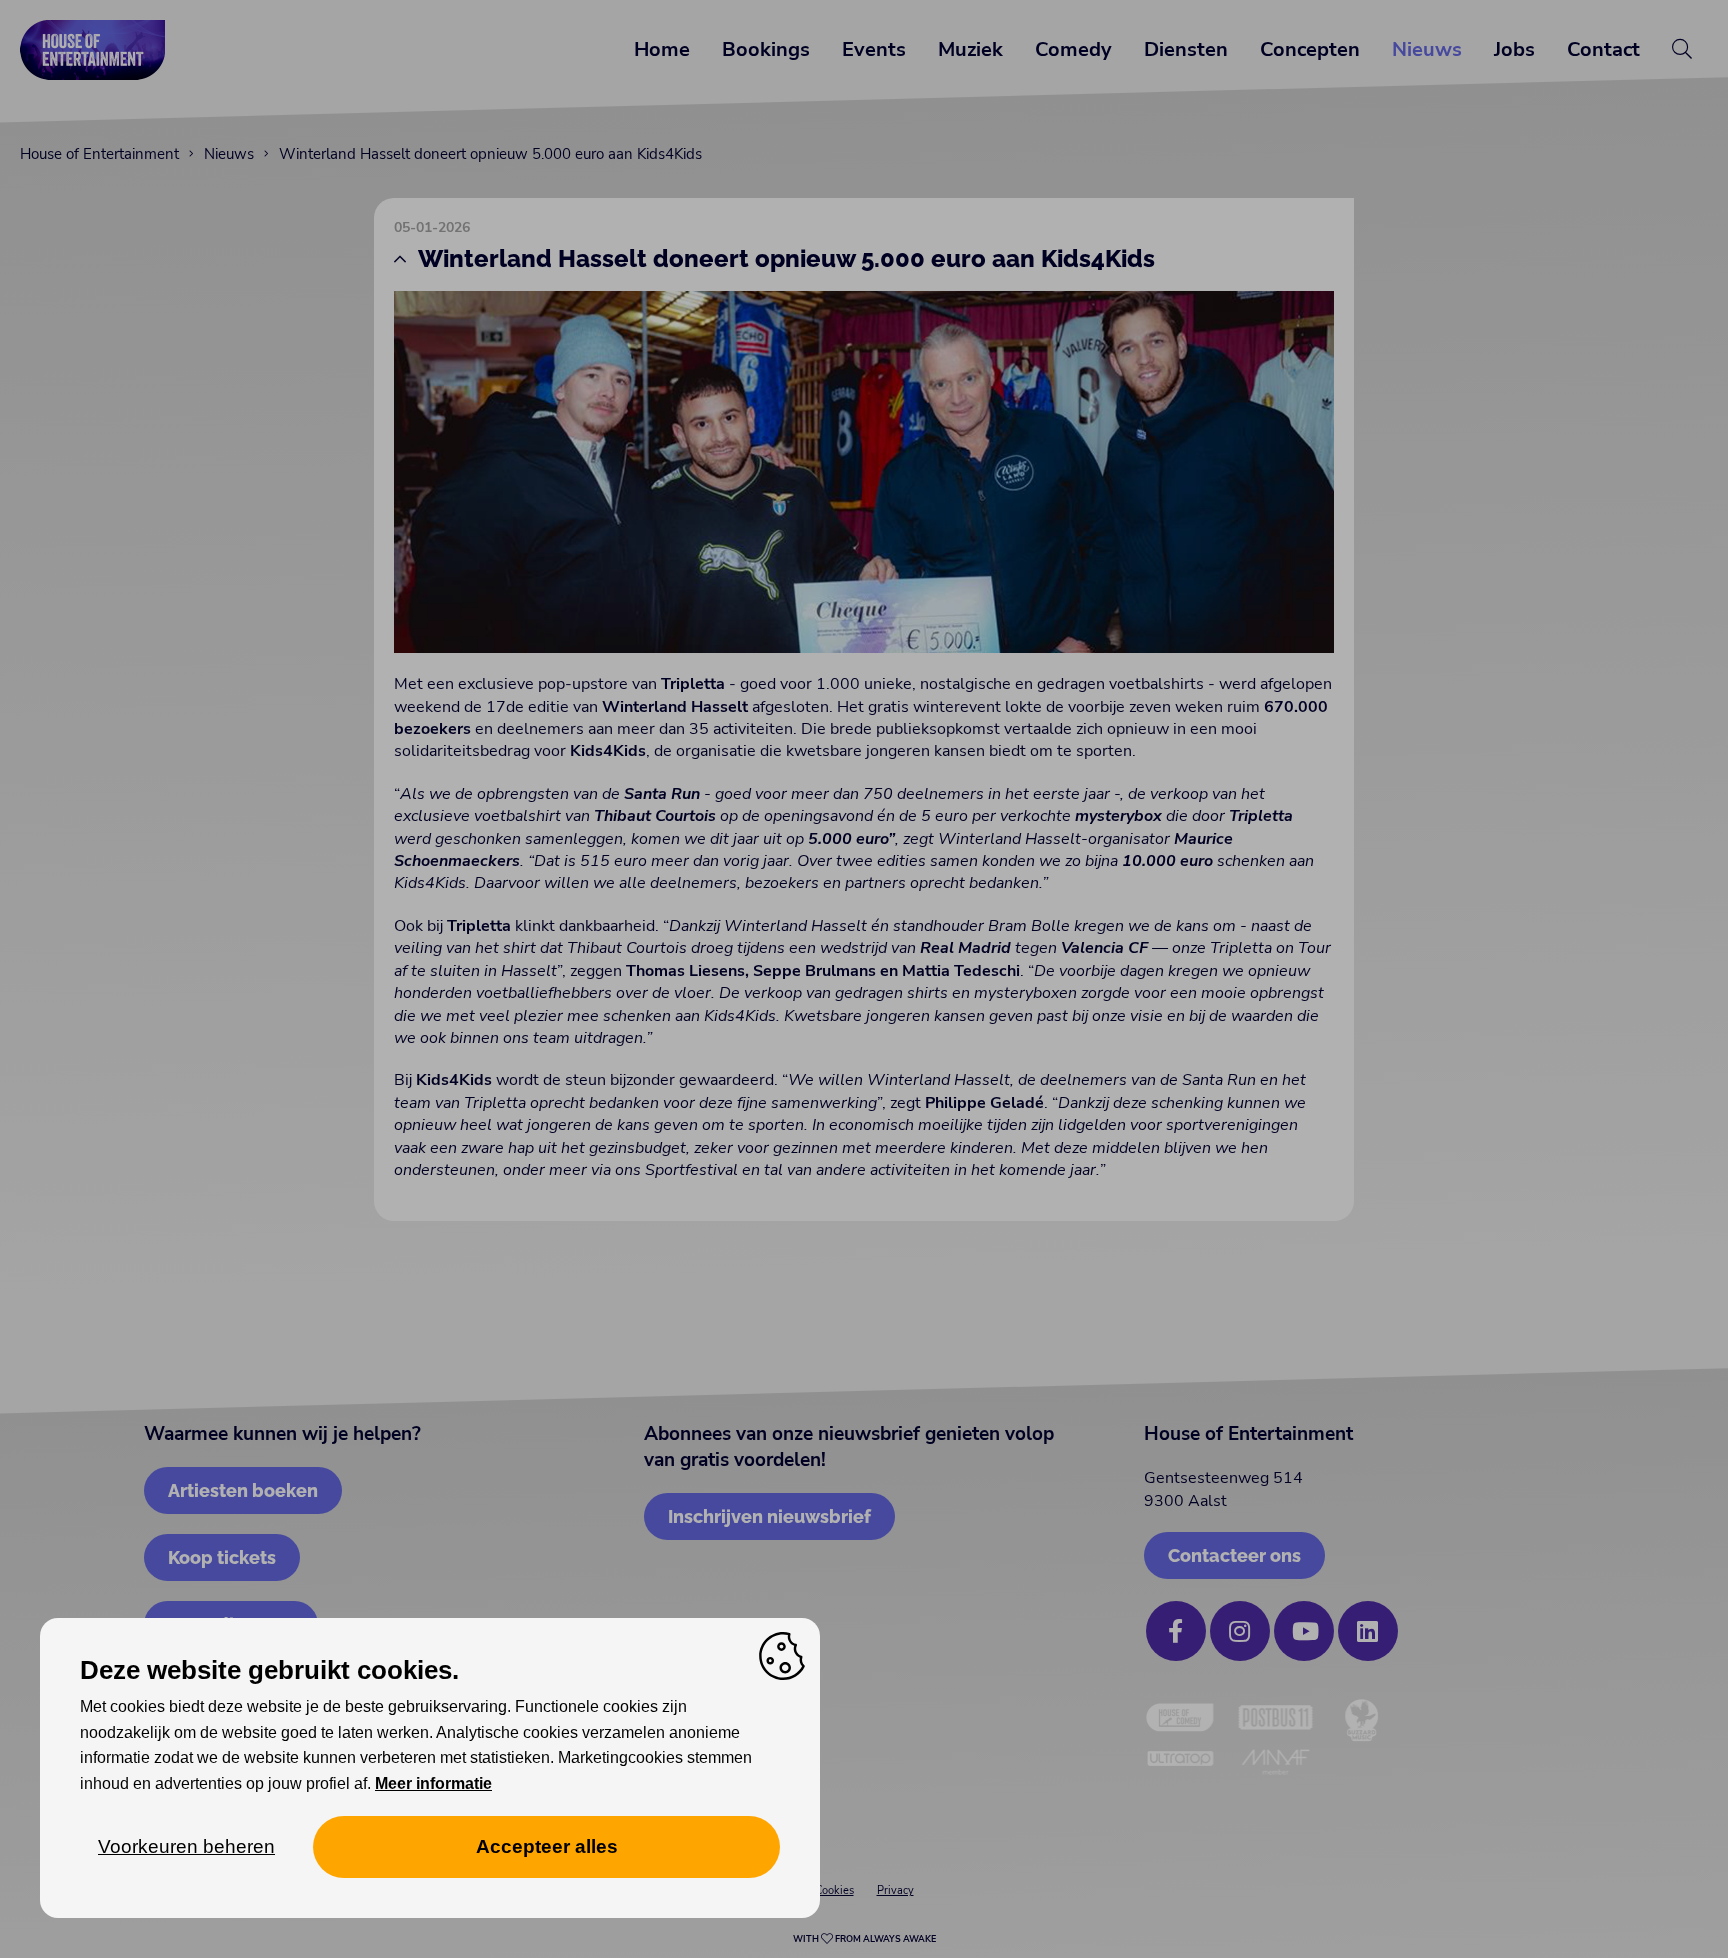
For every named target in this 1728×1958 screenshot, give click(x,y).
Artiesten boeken (243, 1490)
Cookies (834, 1890)
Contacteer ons (1234, 1555)
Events (874, 49)
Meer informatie (433, 1783)
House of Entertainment (99, 154)
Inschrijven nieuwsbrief (769, 1516)
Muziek (970, 49)
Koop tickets (222, 1557)
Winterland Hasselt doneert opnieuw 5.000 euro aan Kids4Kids (490, 154)
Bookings (766, 49)
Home (662, 49)
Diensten (1186, 49)
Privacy (895, 1890)
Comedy (1073, 49)
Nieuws (1427, 49)
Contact (1603, 49)
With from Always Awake (864, 1939)
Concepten (1310, 49)
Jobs (1514, 49)
